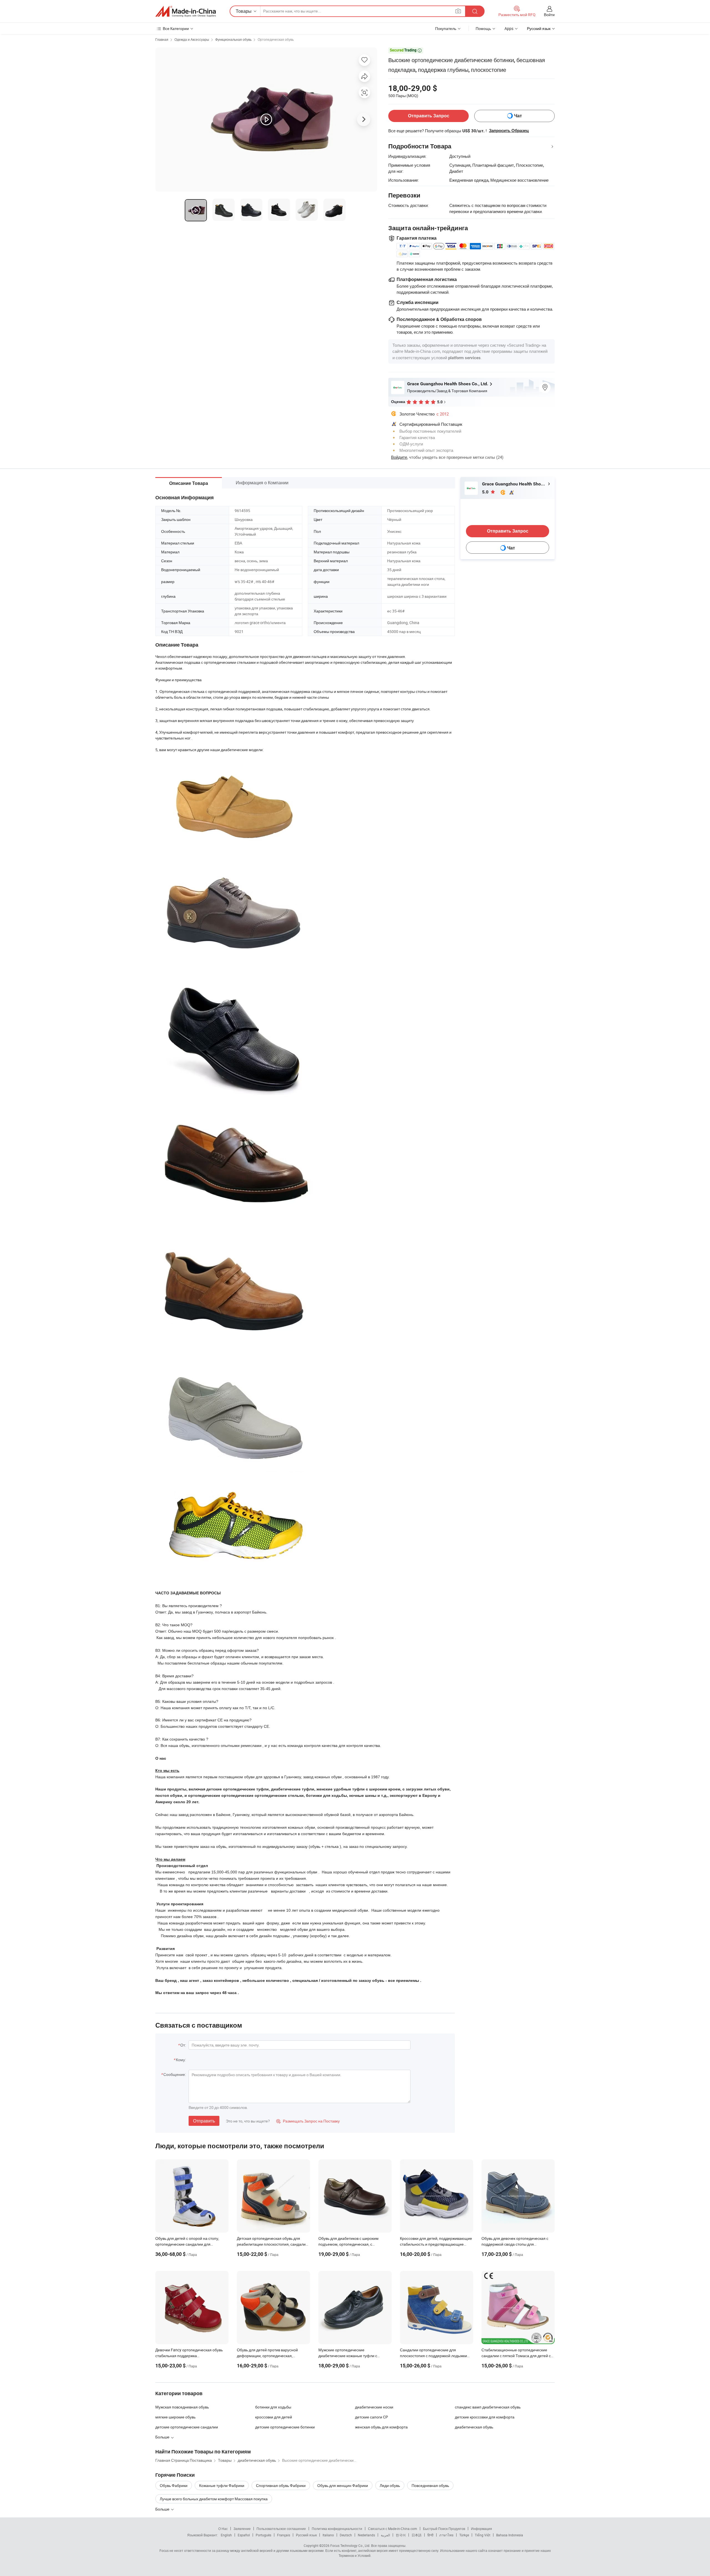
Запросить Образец (509, 131)
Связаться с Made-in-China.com (393, 2529)
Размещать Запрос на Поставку (308, 2121)
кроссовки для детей (274, 2417)
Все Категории (176, 28)
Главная (162, 39)
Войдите (399, 457)
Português (263, 2535)
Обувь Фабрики (174, 2485)
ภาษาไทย (446, 2535)
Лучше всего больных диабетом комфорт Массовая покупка (214, 2499)
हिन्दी (430, 2535)
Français (284, 2535)
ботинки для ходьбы (273, 2407)
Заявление (242, 2529)
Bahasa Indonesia (510, 2535)
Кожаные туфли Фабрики (222, 2485)
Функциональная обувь (233, 39)
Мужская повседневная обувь (182, 2407)
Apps (509, 28)
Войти (549, 15)
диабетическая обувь (474, 2427)
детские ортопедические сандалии (187, 2427)
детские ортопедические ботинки (285, 2427)
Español (244, 2535)
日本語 (417, 2535)
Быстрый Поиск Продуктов (444, 2529)
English (226, 2535)
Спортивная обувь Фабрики (281, 2485)
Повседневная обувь (430, 2485)
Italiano (328, 2535)
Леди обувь (390, 2485)
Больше (163, 2509)
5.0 (486, 492)
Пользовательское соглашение (281, 2529)
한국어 (401, 2535)
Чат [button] (518, 116)
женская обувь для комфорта (381, 2427)
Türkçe (464, 2535)
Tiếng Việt (483, 2535)
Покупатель (446, 28)
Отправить (204, 2121)
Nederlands (366, 2535)
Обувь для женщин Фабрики (343, 2485)
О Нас (223, 2529)
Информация (481, 2529)
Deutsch (346, 2535)
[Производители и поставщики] (186, 11)
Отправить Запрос (429, 116)
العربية (385, 2535)
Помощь (483, 28)
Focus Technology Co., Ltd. (350, 2545)
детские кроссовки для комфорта (485, 2417)
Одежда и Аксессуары (192, 39)
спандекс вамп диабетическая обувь (488, 2407)
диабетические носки (374, 2407)
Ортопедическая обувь (276, 39)
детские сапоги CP (372, 2417)
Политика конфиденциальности (337, 2529)
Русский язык (306, 2535)
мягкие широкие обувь (175, 2417)
